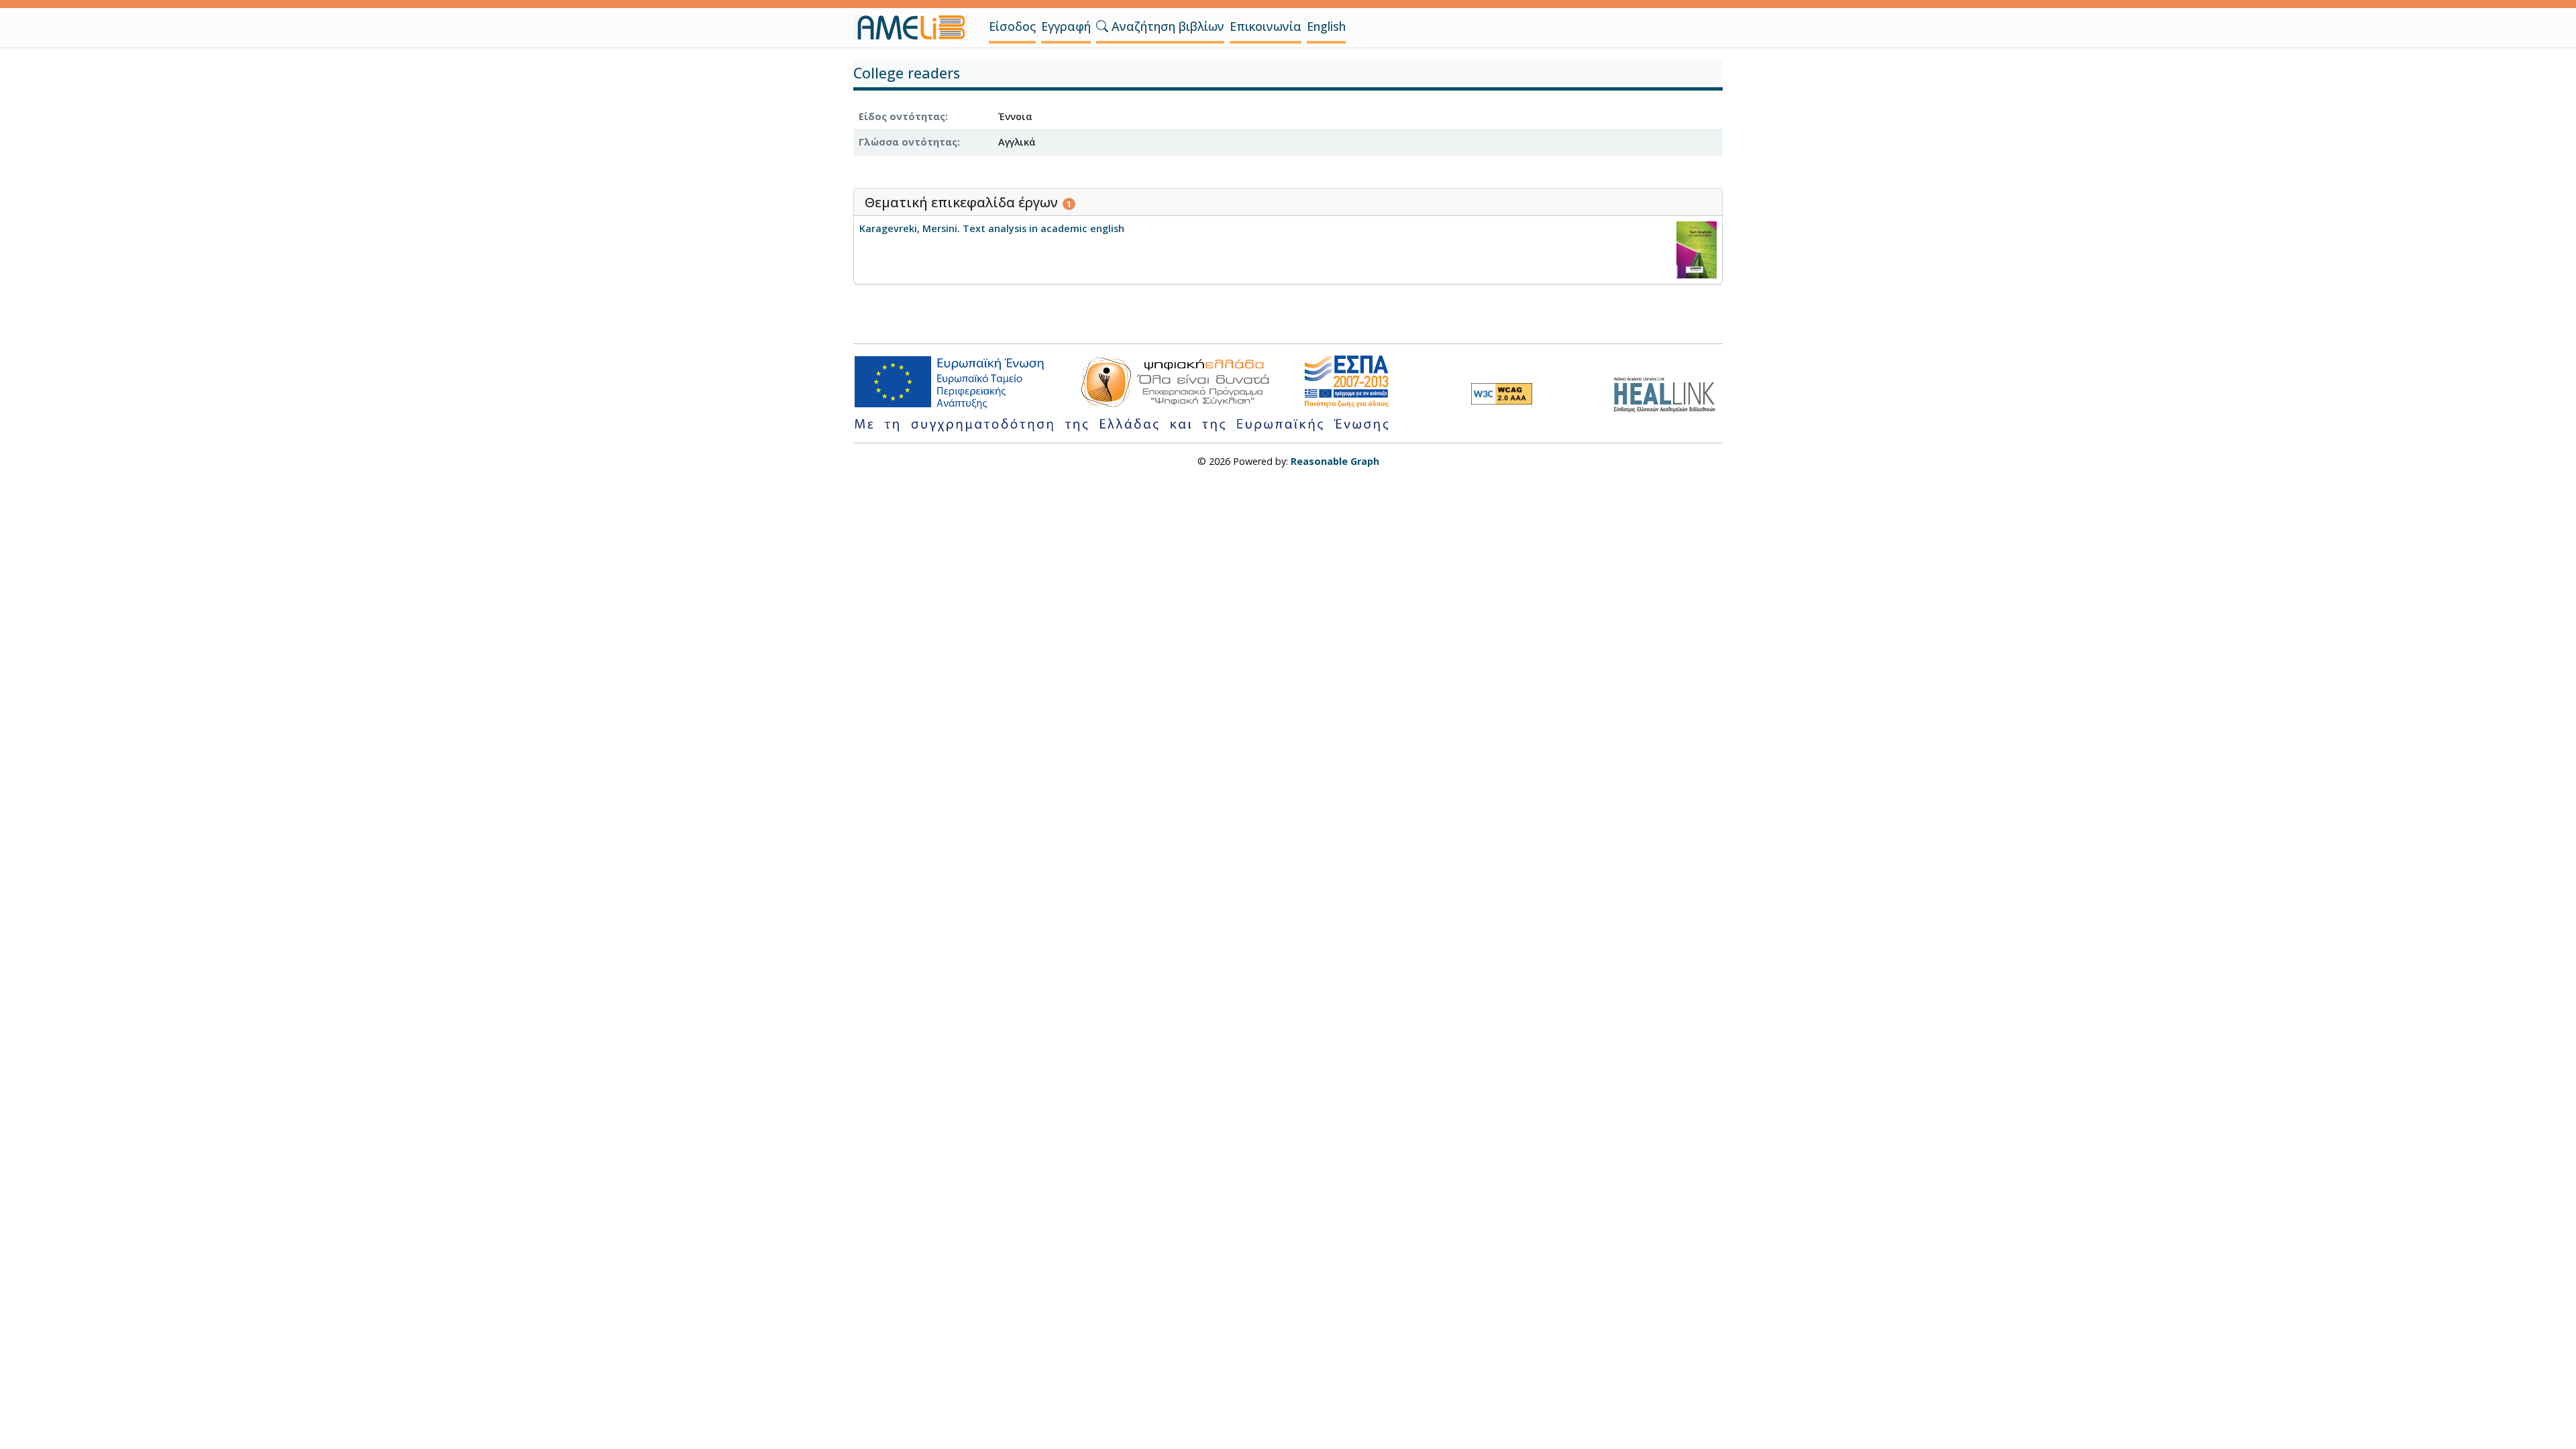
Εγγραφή (1066, 26)
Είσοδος (1012, 26)
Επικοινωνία (1266, 26)
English (1326, 26)
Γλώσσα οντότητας (908, 142)
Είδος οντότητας (902, 116)
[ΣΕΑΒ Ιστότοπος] (1668, 393)
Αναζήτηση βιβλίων (1166, 26)
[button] (1102, 26)
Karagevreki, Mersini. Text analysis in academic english (992, 228)
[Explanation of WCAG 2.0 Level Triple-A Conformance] (1502, 394)
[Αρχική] (916, 28)
